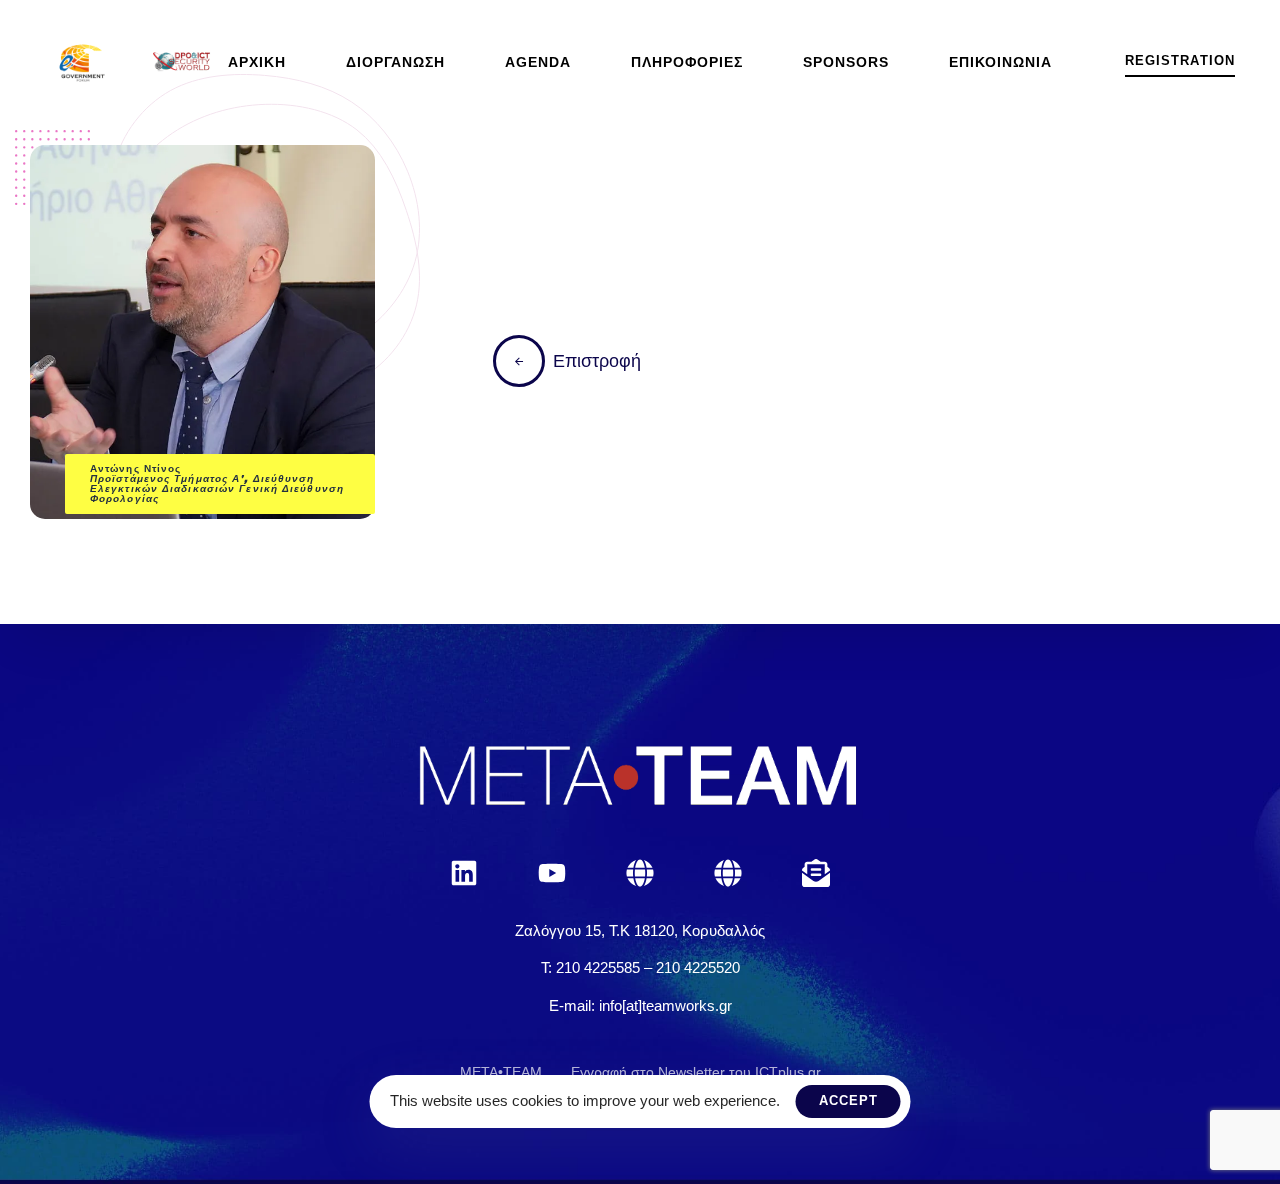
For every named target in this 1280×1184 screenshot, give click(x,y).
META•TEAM (501, 1072)
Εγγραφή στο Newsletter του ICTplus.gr (696, 1072)
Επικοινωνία (1000, 62)
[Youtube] (552, 873)
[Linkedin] (464, 873)
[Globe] (640, 873)
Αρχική (257, 62)
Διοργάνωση (395, 62)
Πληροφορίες (687, 62)
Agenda (538, 62)
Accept (848, 1100)
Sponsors (846, 62)
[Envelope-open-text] (816, 873)
